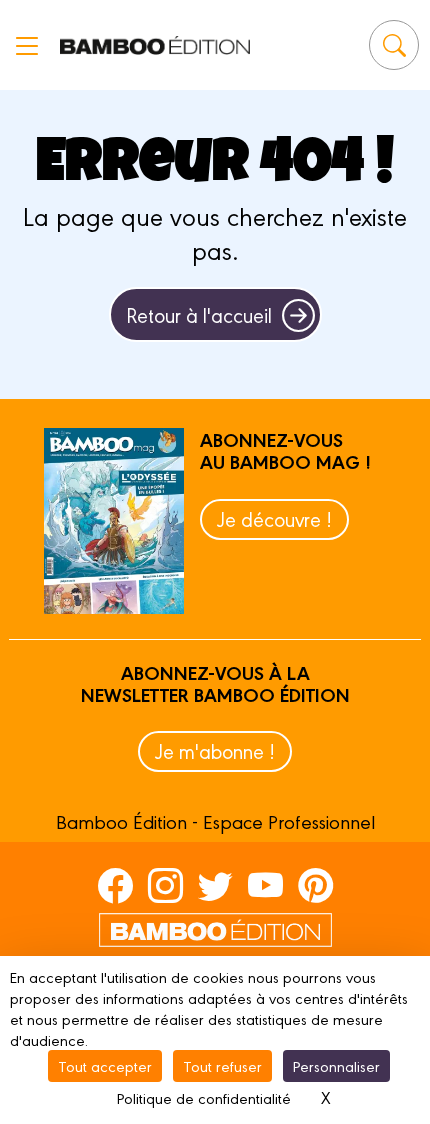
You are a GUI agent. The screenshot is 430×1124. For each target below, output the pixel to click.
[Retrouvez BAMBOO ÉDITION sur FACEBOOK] (115, 885)
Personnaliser (336, 1065)
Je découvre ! (274, 518)
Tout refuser (222, 1065)
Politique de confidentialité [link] (204, 1097)
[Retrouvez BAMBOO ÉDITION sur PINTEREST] (315, 885)
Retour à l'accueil (199, 314)
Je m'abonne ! (215, 750)
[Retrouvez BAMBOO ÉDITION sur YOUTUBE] (265, 885)
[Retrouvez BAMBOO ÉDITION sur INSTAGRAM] (165, 885)
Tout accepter (105, 1065)
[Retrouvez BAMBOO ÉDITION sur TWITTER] (215, 885)
